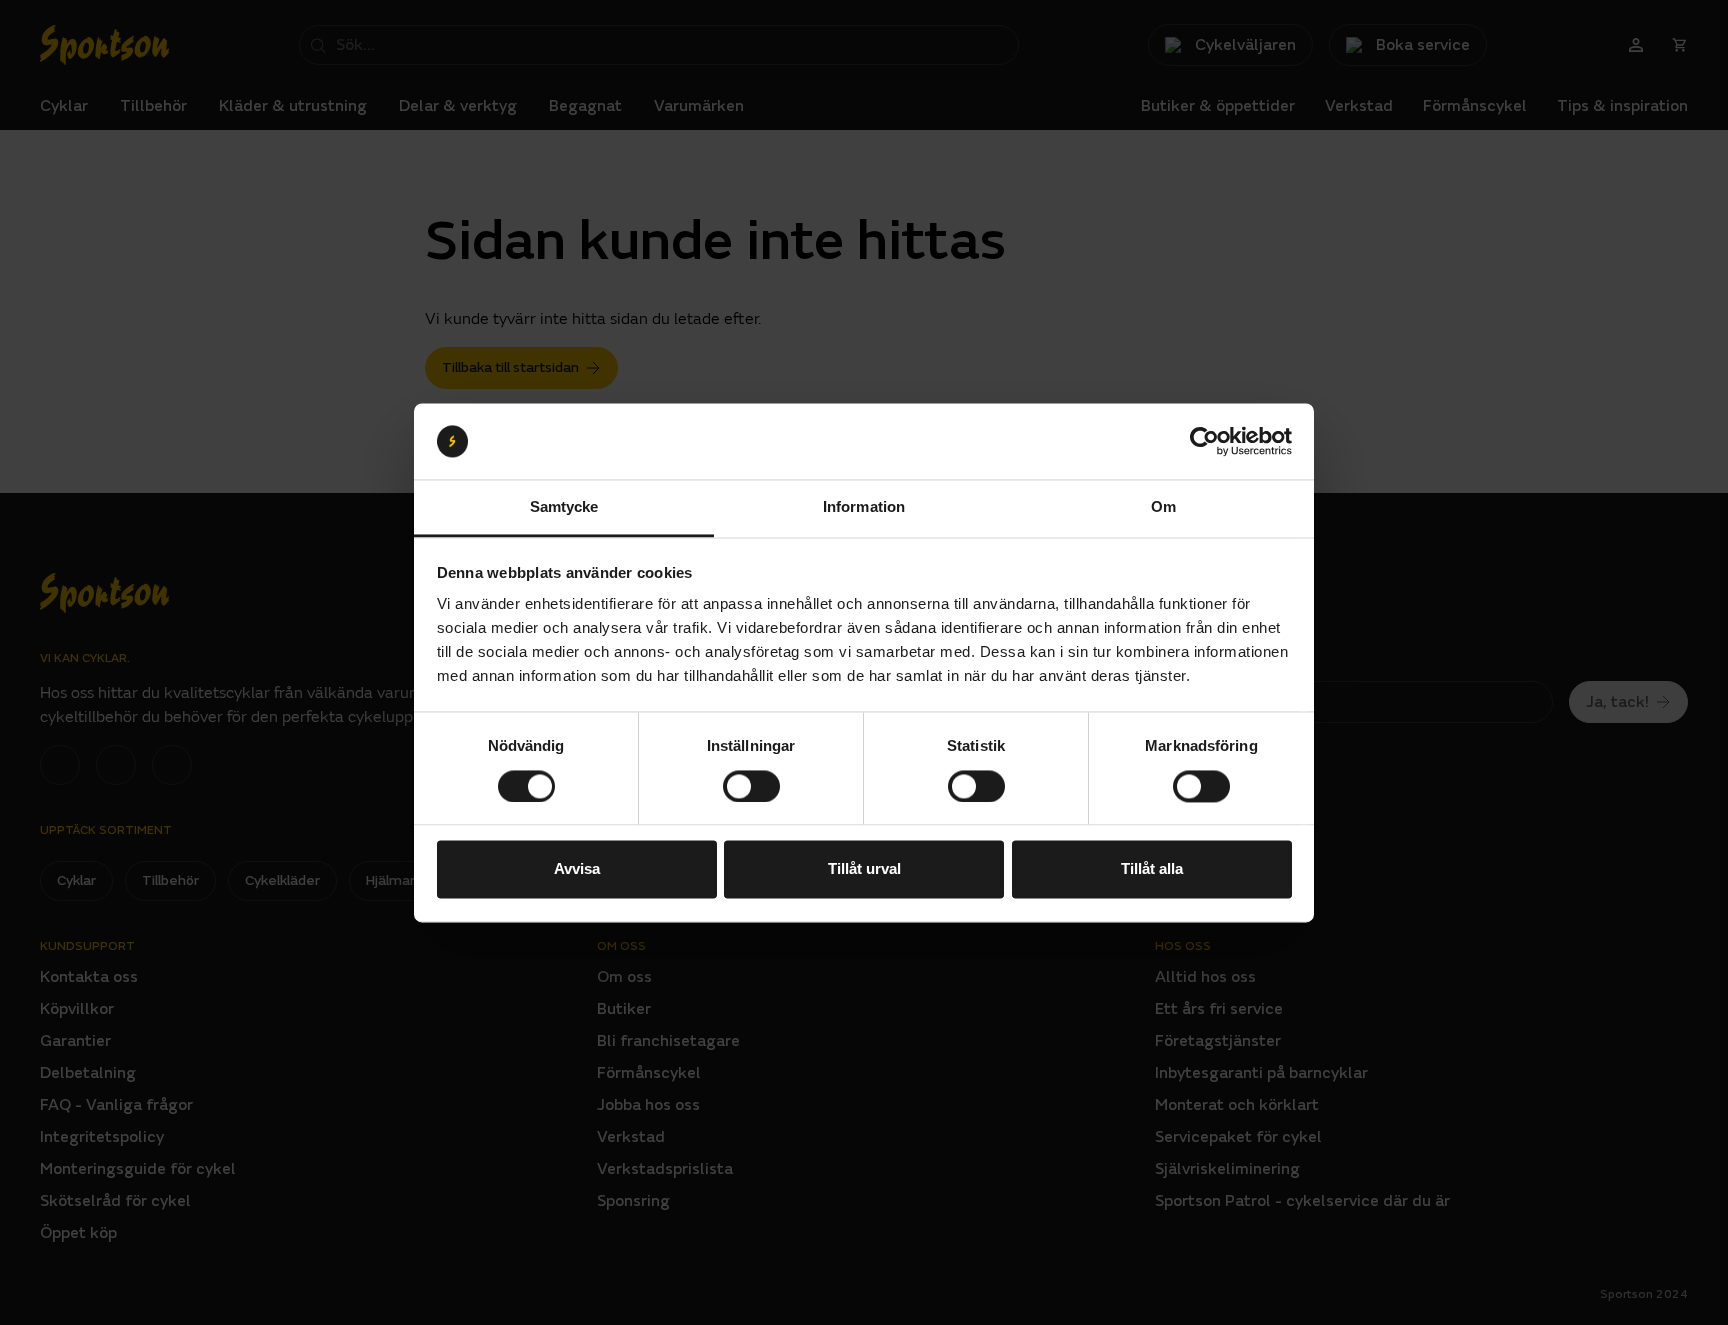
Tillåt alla (1152, 869)
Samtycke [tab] (564, 507)
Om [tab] (1163, 507)
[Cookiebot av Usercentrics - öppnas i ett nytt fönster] (1204, 441)
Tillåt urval (864, 869)
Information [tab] (864, 507)
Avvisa (577, 869)
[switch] (751, 786)
